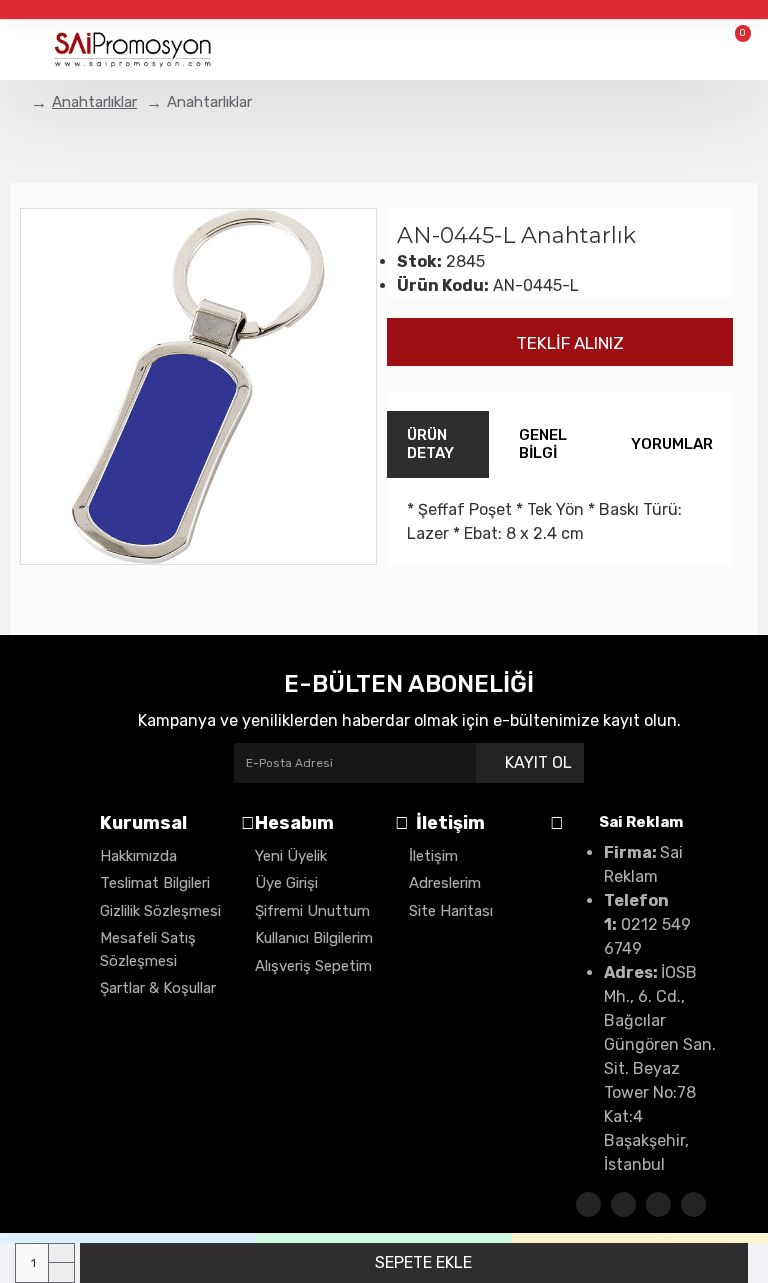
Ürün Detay (430, 444)
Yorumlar (672, 444)
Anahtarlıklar (94, 102)
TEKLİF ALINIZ (566, 343)
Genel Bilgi (543, 444)
